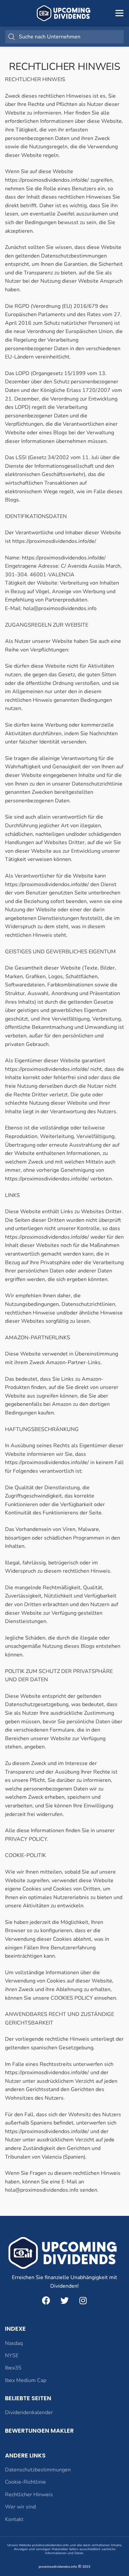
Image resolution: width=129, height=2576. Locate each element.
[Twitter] (64, 2300)
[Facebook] (46, 2300)
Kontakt (14, 2519)
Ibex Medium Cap (26, 2380)
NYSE (12, 2356)
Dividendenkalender (29, 2412)
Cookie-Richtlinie (25, 2482)
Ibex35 (13, 2368)
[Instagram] (83, 2300)
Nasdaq (14, 2343)
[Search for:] (64, 37)
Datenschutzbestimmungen (38, 2470)
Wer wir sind (20, 2507)
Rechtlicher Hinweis (29, 2495)
